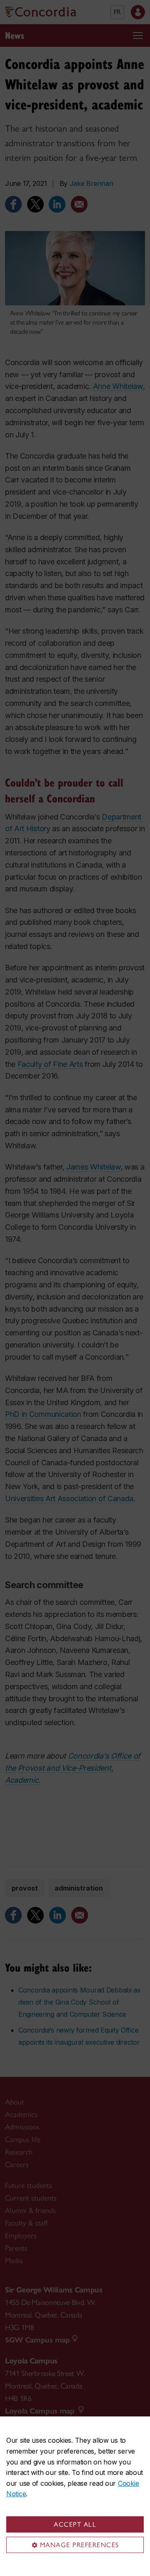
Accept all (75, 2524)
